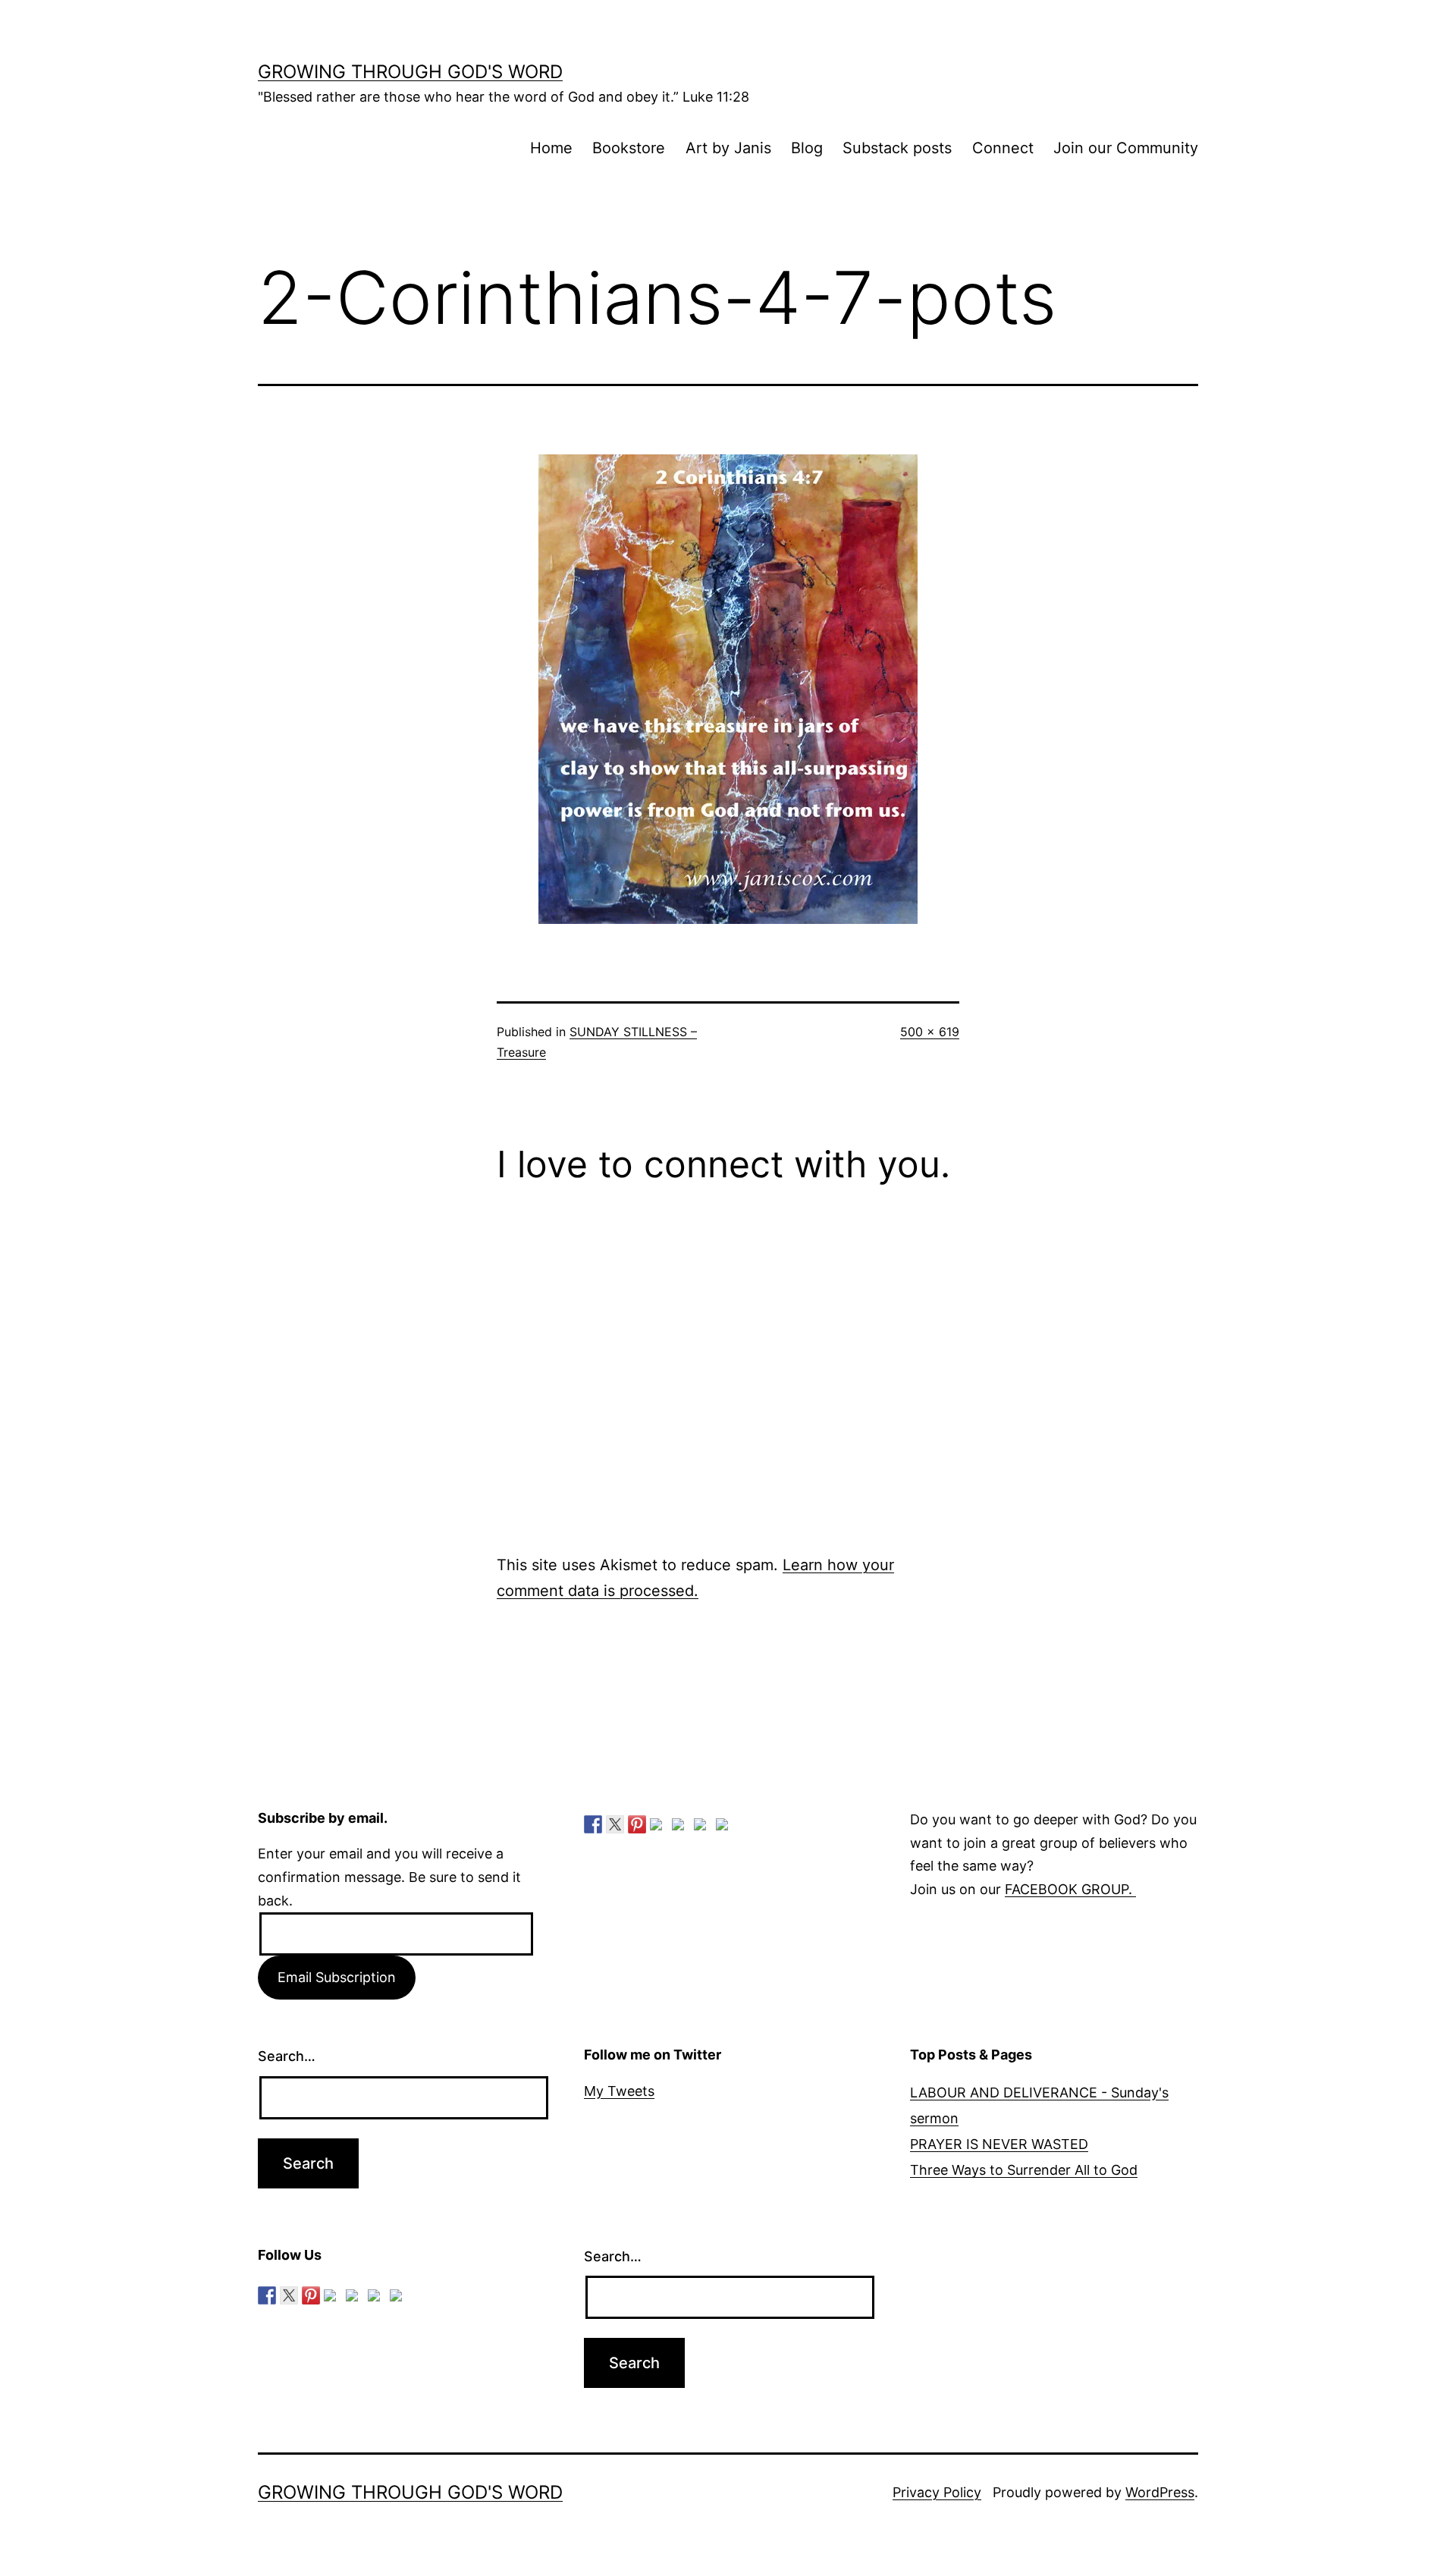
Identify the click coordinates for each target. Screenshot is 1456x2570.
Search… (287, 2056)
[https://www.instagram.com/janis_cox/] (725, 1827)
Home (551, 148)
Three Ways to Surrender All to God (1024, 2170)
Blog (807, 148)
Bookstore (629, 148)
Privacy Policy (937, 2492)
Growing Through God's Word (410, 72)
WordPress (1160, 2492)
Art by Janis (728, 148)
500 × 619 (930, 1032)
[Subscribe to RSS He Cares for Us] (681, 1827)
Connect (1003, 148)
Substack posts (897, 148)
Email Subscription (337, 1977)
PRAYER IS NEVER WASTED (999, 2144)
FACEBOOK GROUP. (1070, 1889)
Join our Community (1126, 148)
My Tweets (619, 2091)
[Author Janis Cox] (593, 1824)
